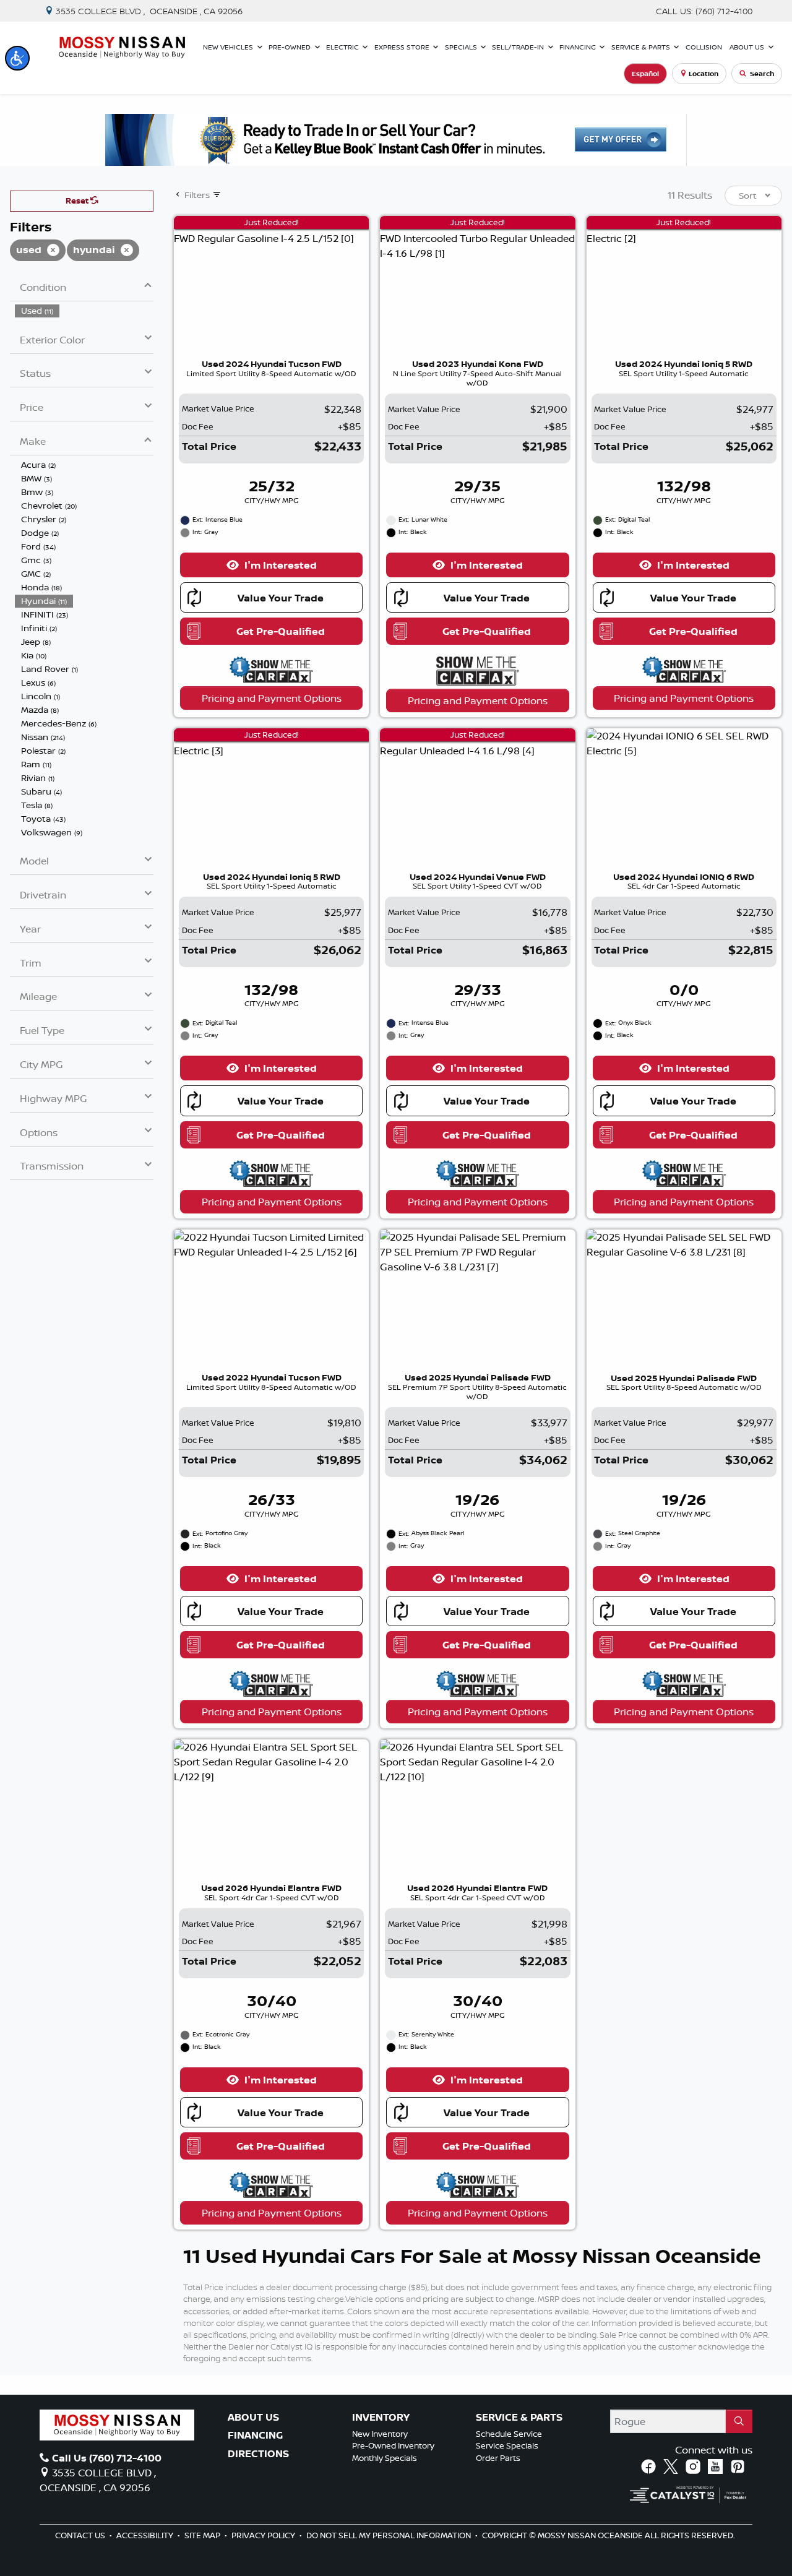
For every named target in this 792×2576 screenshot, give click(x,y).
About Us (253, 2418)
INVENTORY (381, 2418)
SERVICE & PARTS (519, 2418)
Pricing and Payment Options (272, 698)
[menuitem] (84, 311)
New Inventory (380, 2434)
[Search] (739, 2421)
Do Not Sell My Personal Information (390, 2535)
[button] (17, 58)
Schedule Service (509, 2434)
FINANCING (255, 2436)
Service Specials (507, 2445)
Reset (78, 200)
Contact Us (81, 2535)
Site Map (203, 2535)
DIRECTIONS (258, 2454)
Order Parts (498, 2458)
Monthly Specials (385, 2458)
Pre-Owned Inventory (393, 2445)
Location (704, 74)
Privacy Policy (264, 2535)
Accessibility (146, 2535)
